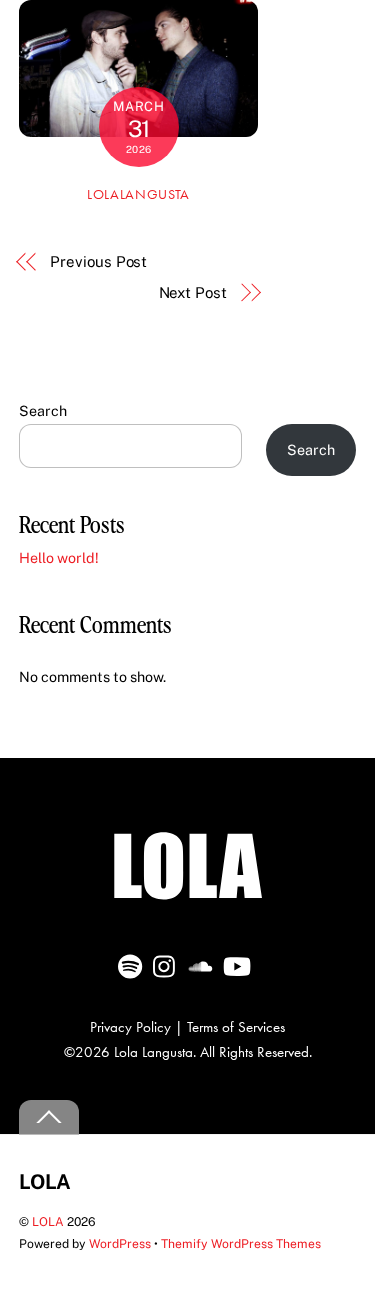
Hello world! (59, 557)
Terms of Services (236, 1027)
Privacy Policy (130, 1027)
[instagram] (168, 960)
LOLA (48, 1221)
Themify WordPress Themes (241, 1243)
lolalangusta (138, 194)
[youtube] (238, 960)
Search (43, 410)
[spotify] (133, 960)
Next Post (193, 292)
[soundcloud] (203, 960)
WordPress (120, 1243)
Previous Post (98, 261)
